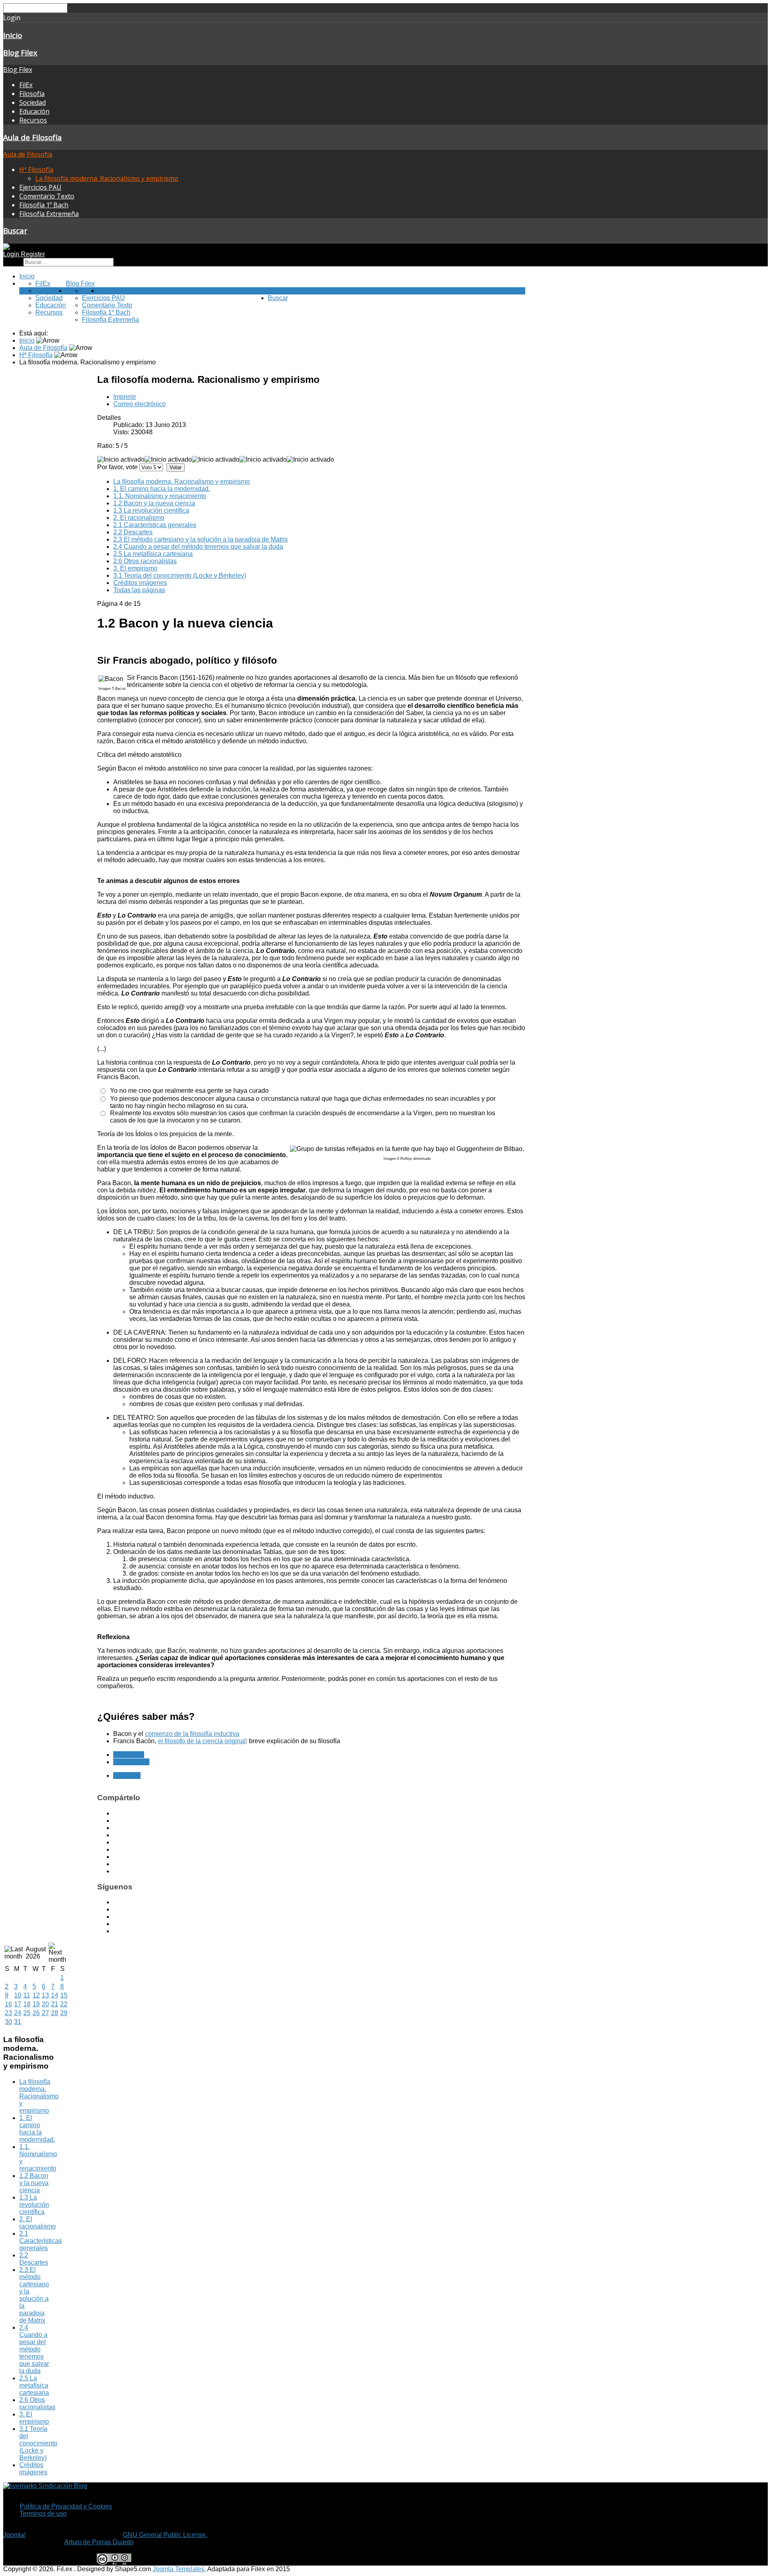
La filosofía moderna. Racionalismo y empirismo (107, 178)
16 (8, 2004)
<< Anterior (129, 1755)
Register (33, 254)
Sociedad (33, 102)
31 (18, 2022)
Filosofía (32, 94)
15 (64, 1995)
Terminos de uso (43, 2514)
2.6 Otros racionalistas (145, 561)
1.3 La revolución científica (151, 510)
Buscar (15, 230)
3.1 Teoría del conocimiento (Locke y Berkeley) (180, 576)
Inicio (13, 35)
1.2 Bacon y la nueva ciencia (154, 503)
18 (27, 2004)
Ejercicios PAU (40, 187)
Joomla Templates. (179, 2569)
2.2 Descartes (133, 532)
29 (64, 2013)
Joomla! (14, 2535)
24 (18, 2013)
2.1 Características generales (155, 525)
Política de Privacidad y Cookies (66, 2506)
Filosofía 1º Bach (44, 205)
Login (12, 254)
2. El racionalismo (139, 518)
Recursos (33, 120)
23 (8, 2013)
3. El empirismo (135, 568)
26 (36, 2013)
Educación (34, 111)
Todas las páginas (139, 590)
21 (55, 2004)
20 (45, 2004)
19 (36, 2004)
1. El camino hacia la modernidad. (162, 489)
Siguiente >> (131, 1762)
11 (27, 1995)
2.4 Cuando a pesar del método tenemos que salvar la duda (198, 547)
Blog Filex (20, 52)
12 (36, 1995)
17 (18, 2004)
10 (18, 1995)
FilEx (26, 85)
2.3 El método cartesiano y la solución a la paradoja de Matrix (201, 539)
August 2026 (36, 1953)
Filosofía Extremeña (49, 214)
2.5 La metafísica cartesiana (153, 554)
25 (27, 2013)
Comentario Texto (47, 196)
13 (45, 1995)
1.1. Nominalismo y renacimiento (160, 496)
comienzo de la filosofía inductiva (192, 1734)
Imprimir (125, 397)
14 (55, 1995)
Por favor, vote (117, 467)
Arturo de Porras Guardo (99, 2542)
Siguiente (127, 1776)
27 (45, 2013)
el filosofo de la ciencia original (202, 1741)
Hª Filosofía (36, 170)
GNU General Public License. (165, 2535)
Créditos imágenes (140, 583)
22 (64, 2004)
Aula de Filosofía (33, 137)
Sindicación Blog (62, 2486)
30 (8, 2022)
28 (55, 2013)
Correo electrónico (140, 404)
